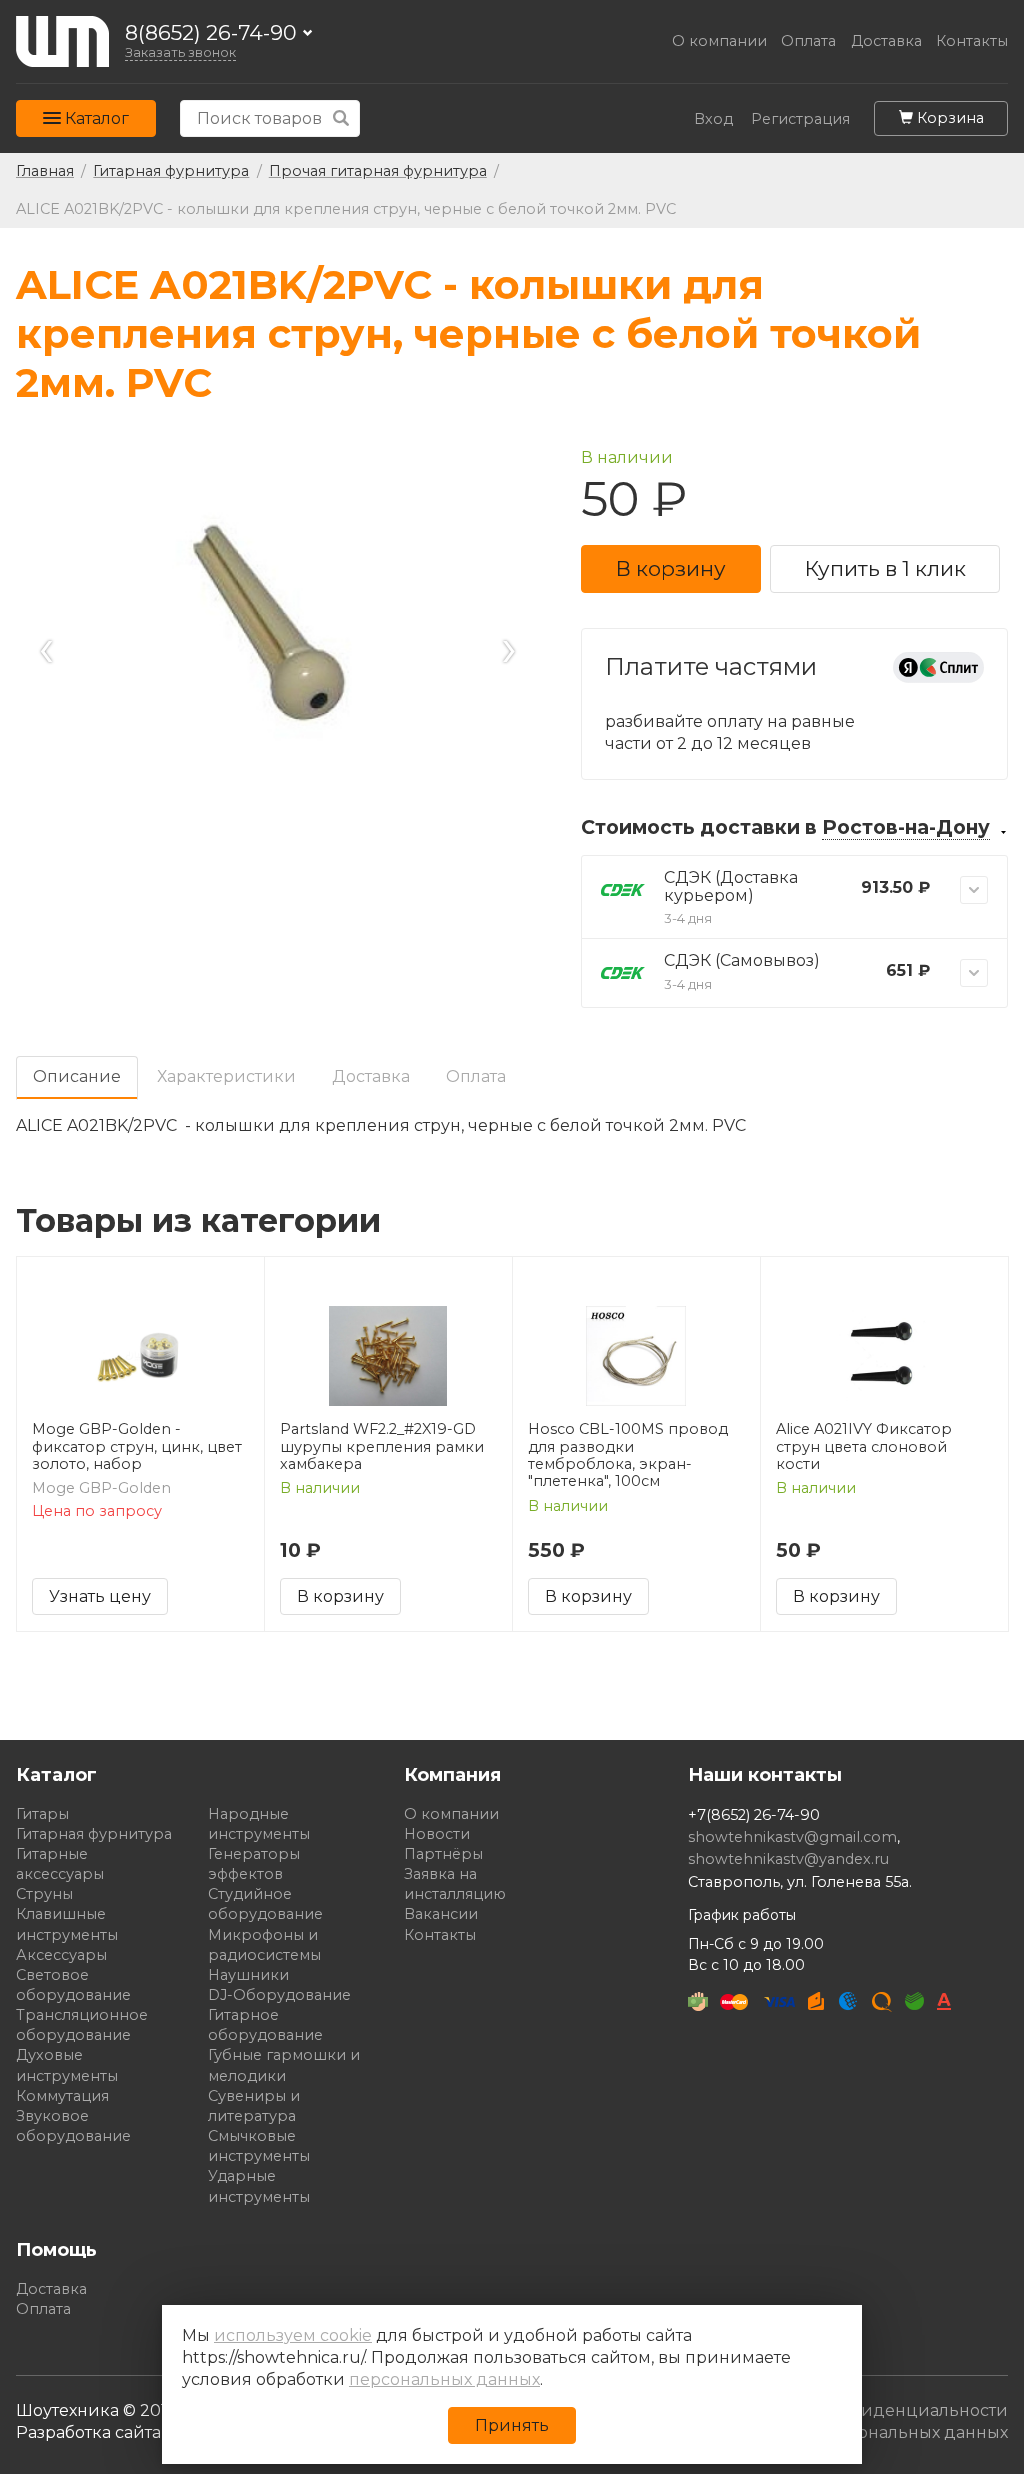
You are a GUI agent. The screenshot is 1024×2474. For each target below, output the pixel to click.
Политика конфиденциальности (869, 2410)
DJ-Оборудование (279, 1995)
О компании (719, 41)
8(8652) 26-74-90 (211, 33)
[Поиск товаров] (341, 118)
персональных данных (444, 2379)
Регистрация (800, 119)
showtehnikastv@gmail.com (792, 1837)
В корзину (671, 568)
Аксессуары (61, 1955)
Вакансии (441, 1914)
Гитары (42, 1814)
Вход (713, 119)
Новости (437, 1834)
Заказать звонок (180, 52)
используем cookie (293, 2335)
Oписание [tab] (77, 1076)
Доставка (886, 41)
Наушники (248, 1975)
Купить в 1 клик (885, 568)
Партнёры (443, 1854)
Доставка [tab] (371, 1076)
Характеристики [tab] (226, 1076)
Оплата (808, 41)
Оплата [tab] (476, 1076)
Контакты (972, 41)
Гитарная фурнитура (94, 1834)
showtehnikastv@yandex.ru (788, 1859)
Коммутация (62, 2096)
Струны (44, 1894)
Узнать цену (100, 1596)
